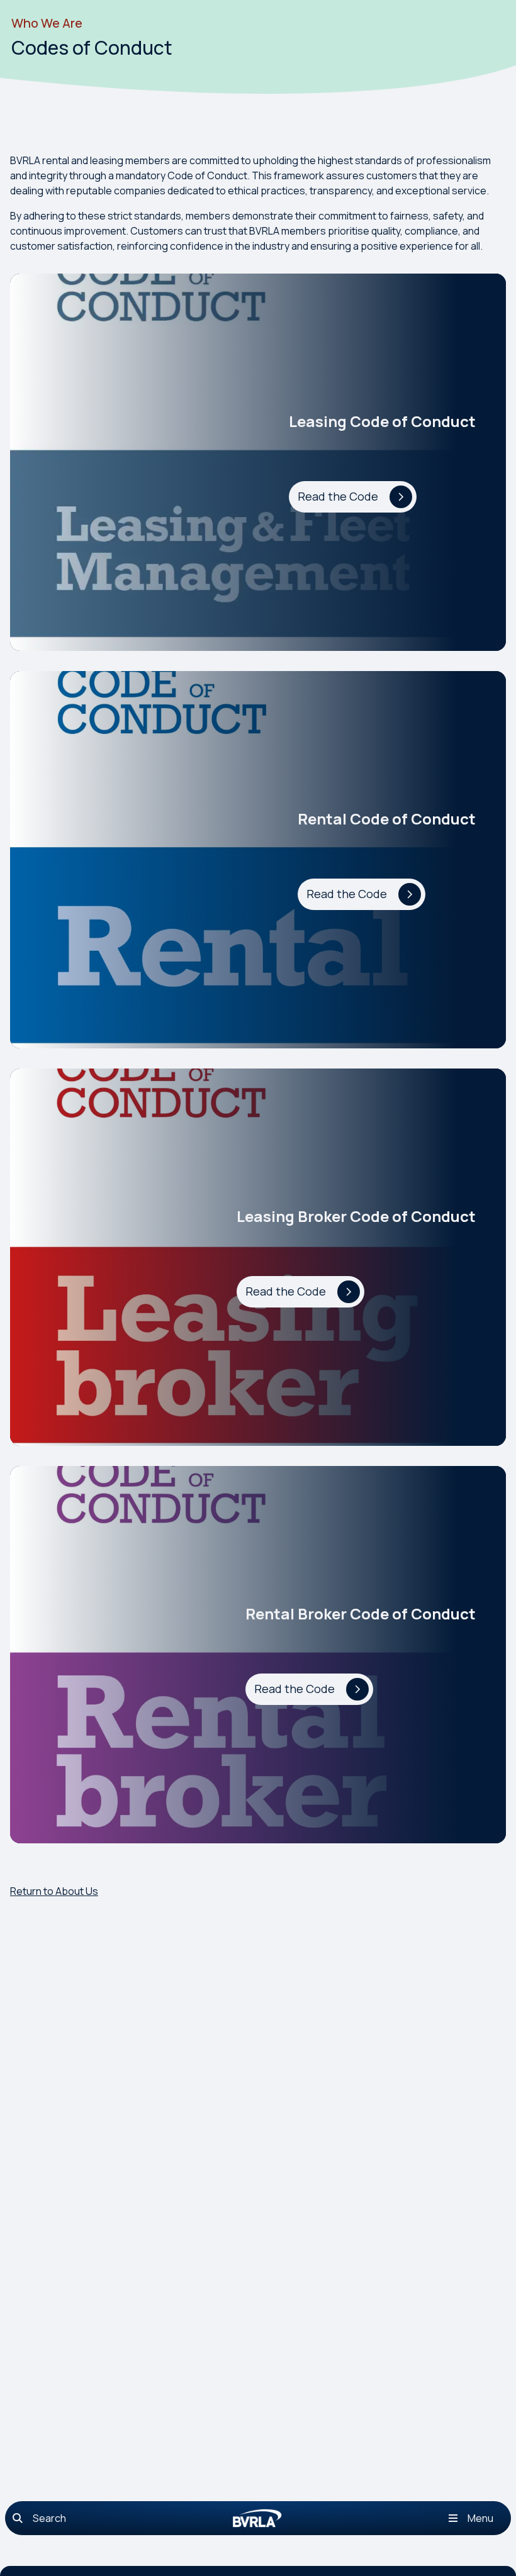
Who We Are (47, 23)
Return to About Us (54, 1891)
